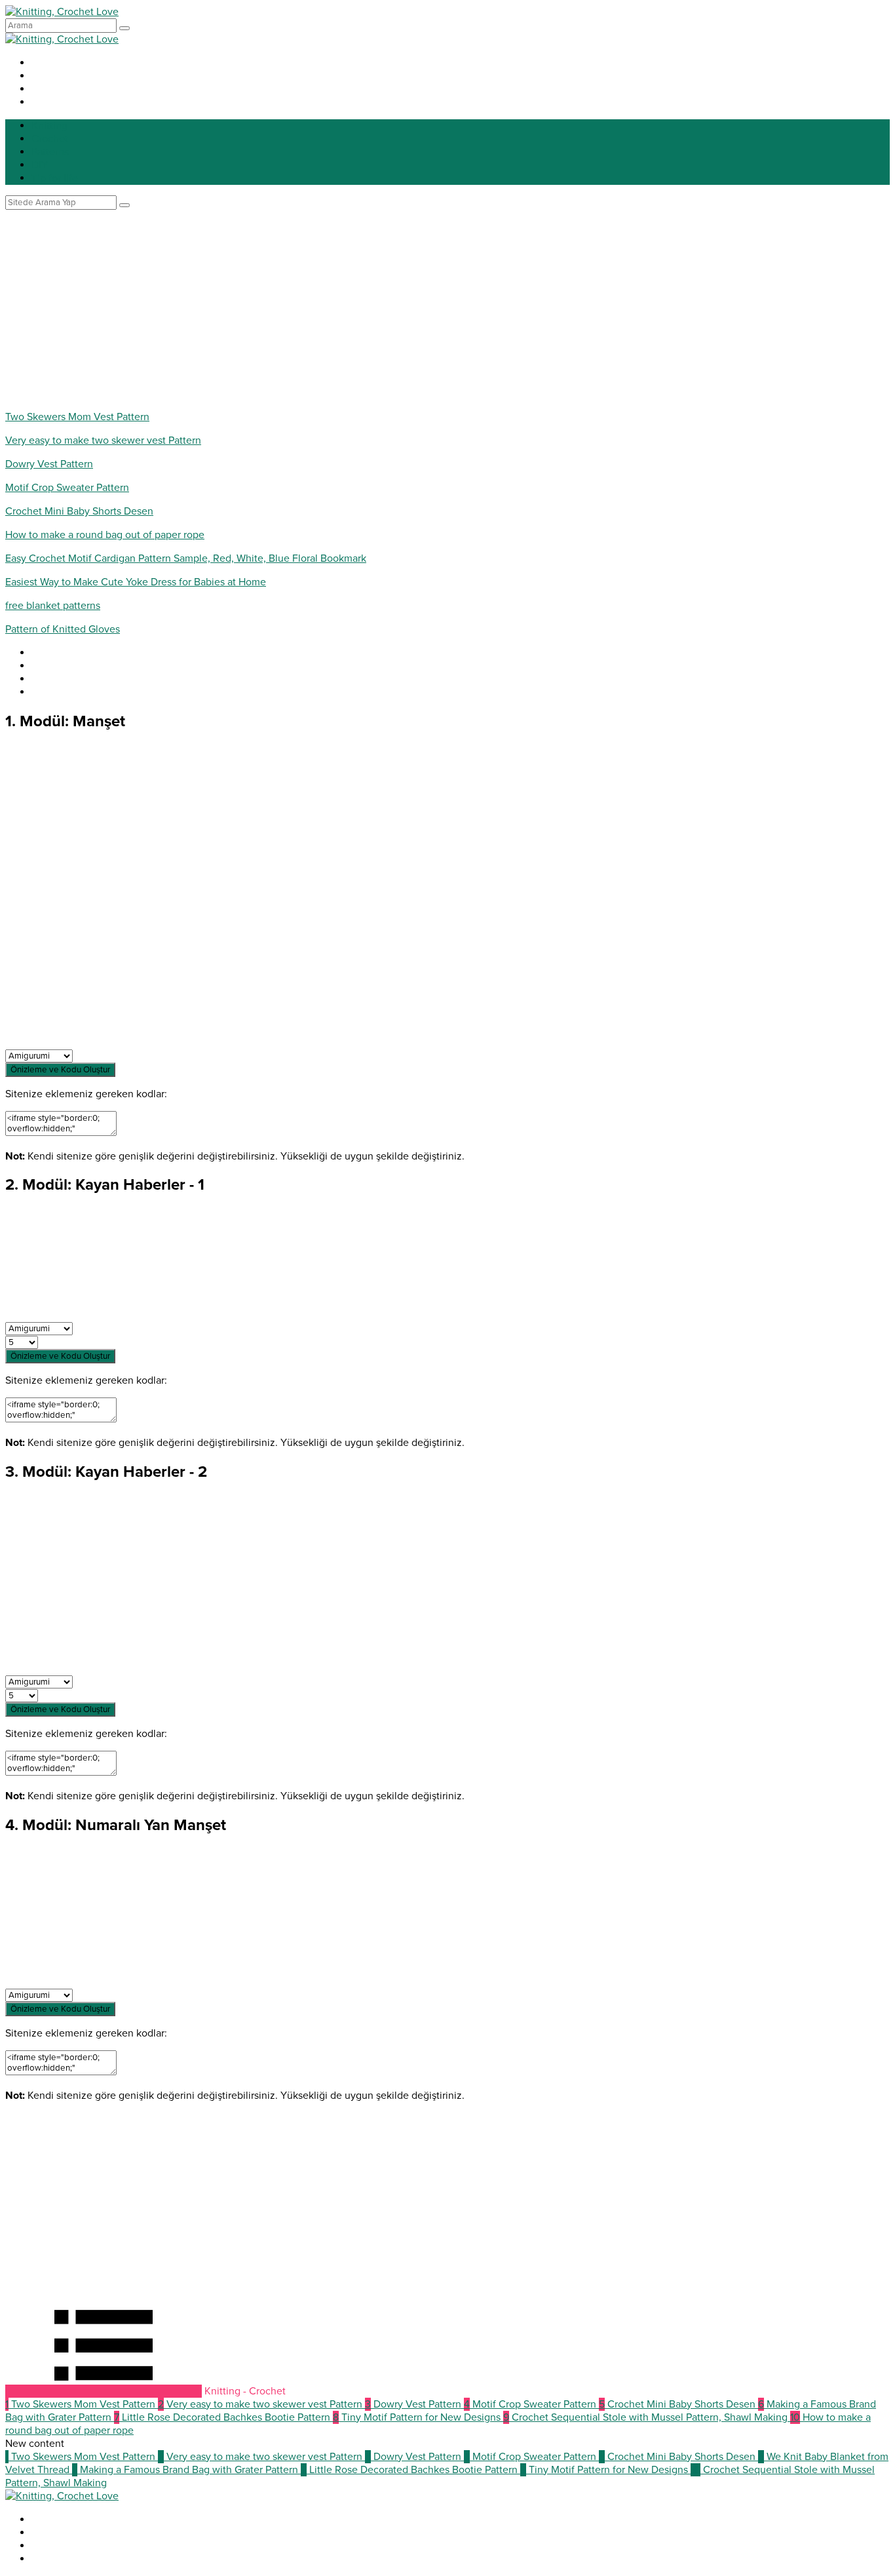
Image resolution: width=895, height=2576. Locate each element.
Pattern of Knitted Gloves (63, 629)
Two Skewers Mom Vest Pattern (77, 417)
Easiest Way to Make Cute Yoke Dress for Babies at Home (136, 582)
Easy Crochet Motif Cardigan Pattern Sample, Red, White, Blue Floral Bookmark (186, 558)
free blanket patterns (53, 606)
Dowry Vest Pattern (49, 464)
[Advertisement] (447, 308)
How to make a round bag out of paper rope (105, 535)
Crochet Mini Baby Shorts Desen (79, 511)
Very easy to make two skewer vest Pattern (103, 440)
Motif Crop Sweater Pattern (67, 488)
